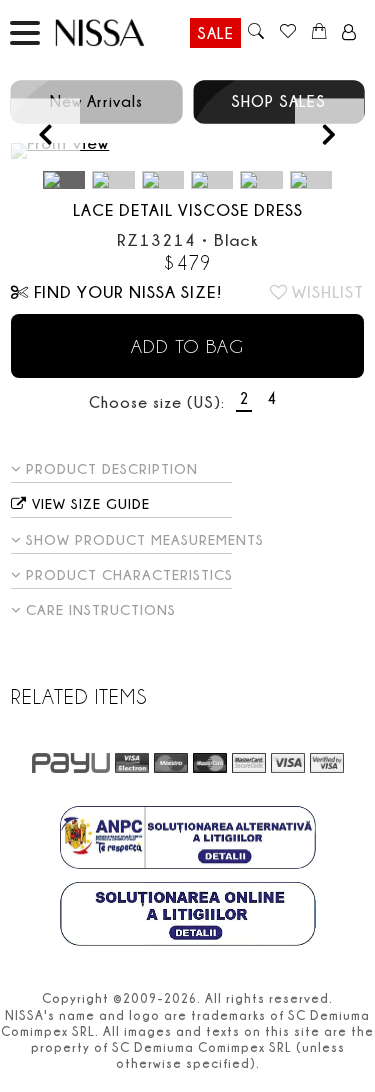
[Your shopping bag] (319, 33)
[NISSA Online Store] (119, 32)
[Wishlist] (287, 33)
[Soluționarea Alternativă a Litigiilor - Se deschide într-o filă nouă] (188, 840)
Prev (45, 133)
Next (329, 133)
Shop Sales (278, 101)
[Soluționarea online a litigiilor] (188, 916)
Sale (215, 33)
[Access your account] (349, 33)
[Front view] (187, 151)
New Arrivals (96, 101)
